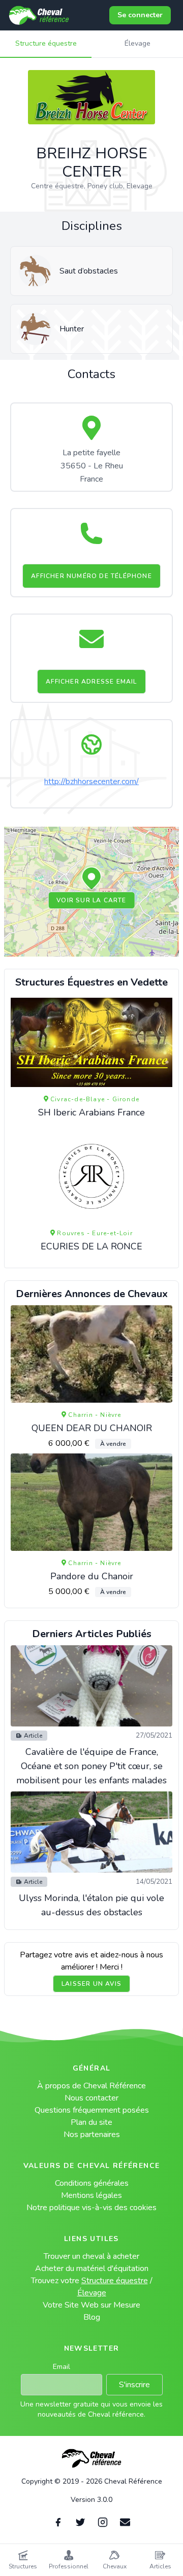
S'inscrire (134, 2385)
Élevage (138, 43)
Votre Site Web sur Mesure (91, 2305)
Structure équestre (46, 43)
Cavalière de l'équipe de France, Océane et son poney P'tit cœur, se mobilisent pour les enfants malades (91, 1766)
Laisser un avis (91, 1984)
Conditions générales (92, 2183)
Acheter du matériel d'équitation (92, 2268)
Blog (92, 2317)
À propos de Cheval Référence (91, 2086)
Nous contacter (91, 2098)
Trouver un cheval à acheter (91, 2256)
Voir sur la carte (91, 900)
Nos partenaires (92, 2134)
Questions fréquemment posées (92, 2110)
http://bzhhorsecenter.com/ (91, 782)
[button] (91, 879)
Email (62, 2367)
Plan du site (91, 2122)
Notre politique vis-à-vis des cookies (91, 2208)
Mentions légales (91, 2195)
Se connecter (140, 15)
